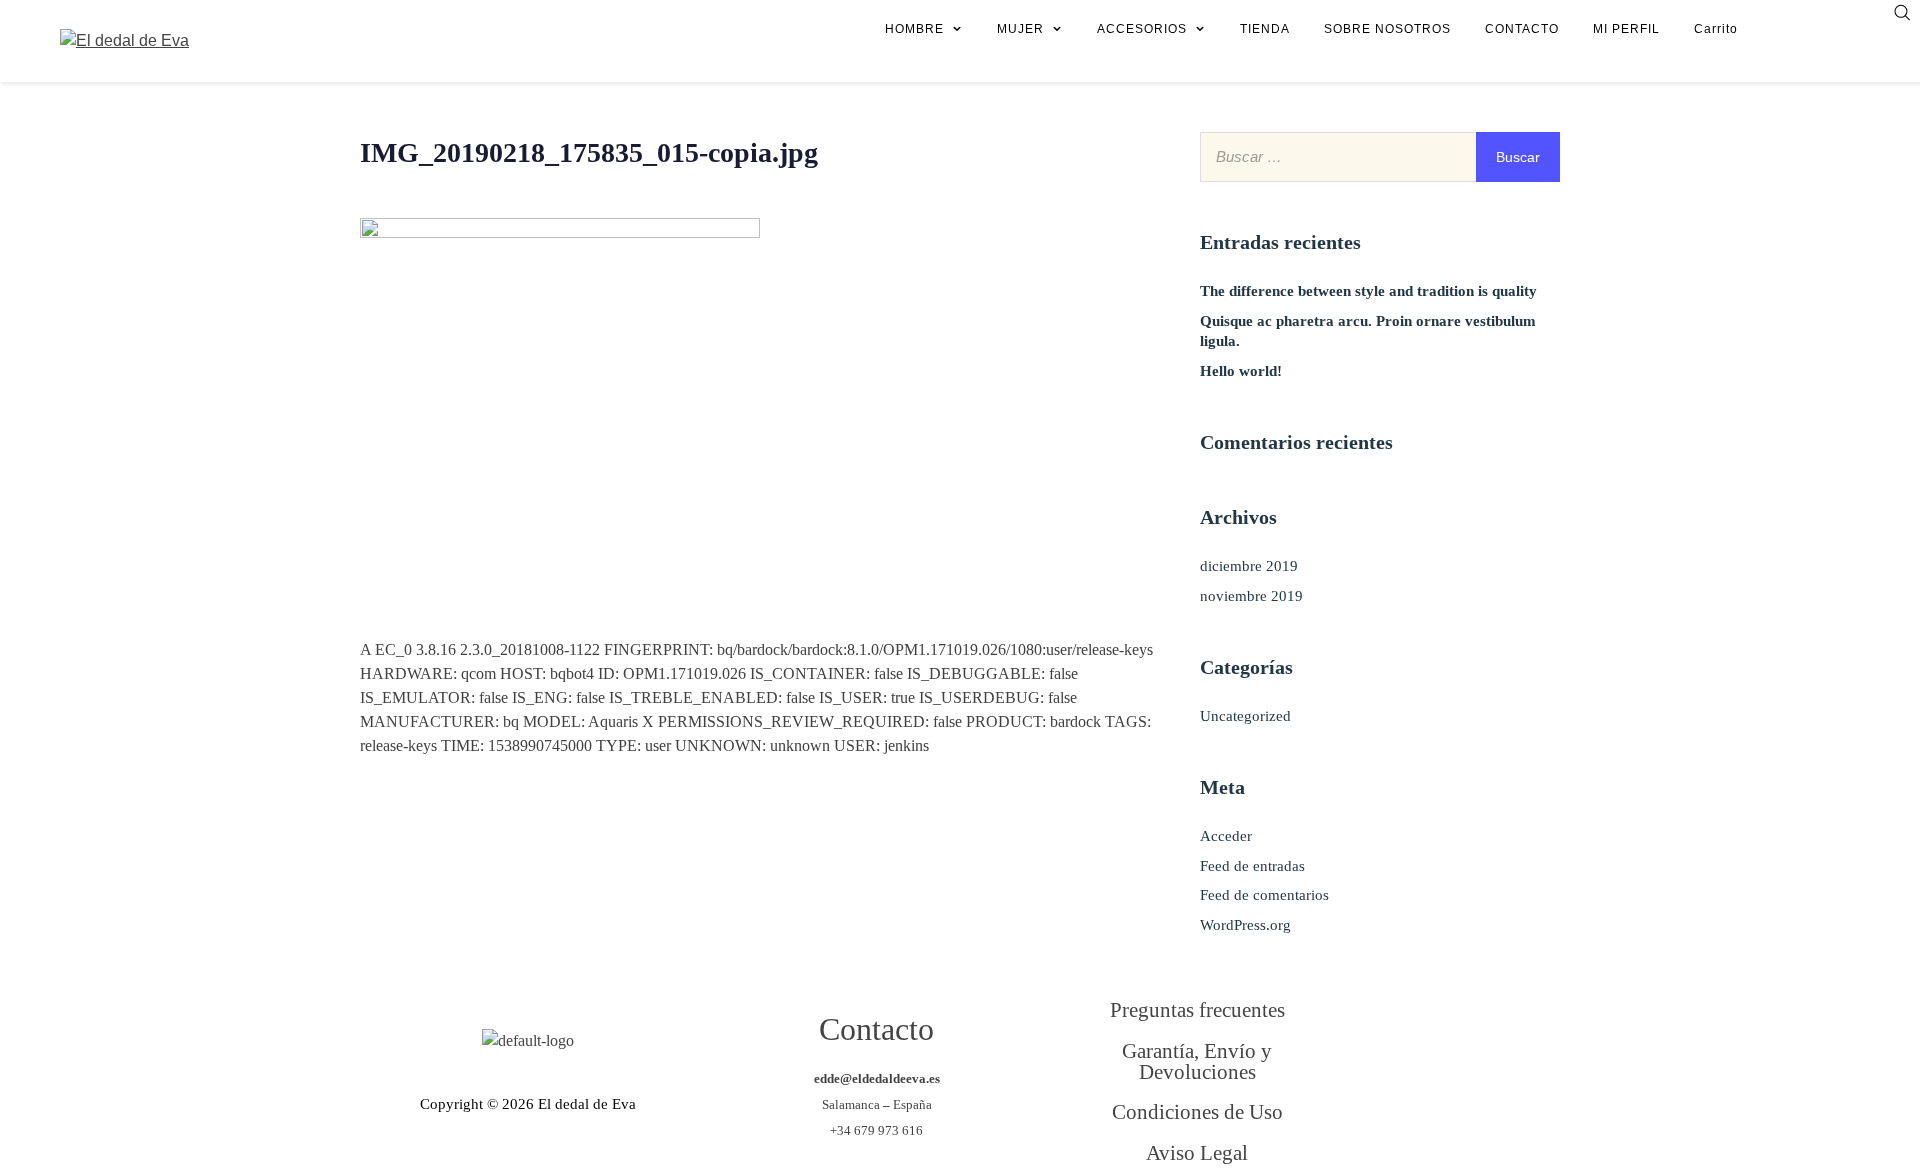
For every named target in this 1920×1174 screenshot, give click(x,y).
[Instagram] (1407, 1122)
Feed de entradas (1252, 866)
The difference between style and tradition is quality (1368, 291)
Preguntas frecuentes (1197, 1009)
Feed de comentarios (1264, 895)
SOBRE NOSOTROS (1387, 29)
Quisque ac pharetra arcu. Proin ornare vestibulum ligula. (1368, 331)
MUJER (1020, 29)
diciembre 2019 (1249, 566)
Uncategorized (1245, 716)
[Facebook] (1407, 1041)
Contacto (876, 1029)
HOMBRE (914, 29)
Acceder (1226, 836)
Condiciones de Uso (1197, 1111)
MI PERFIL (1626, 29)
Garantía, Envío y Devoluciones (1197, 1061)
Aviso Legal (1197, 1152)
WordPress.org (1245, 925)
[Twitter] (1489, 1041)
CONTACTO (1522, 29)
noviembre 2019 (1251, 596)
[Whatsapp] (1489, 1122)
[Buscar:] (1380, 156)
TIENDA (1265, 29)
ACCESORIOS (1142, 29)
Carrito (1716, 29)
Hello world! (1241, 371)
